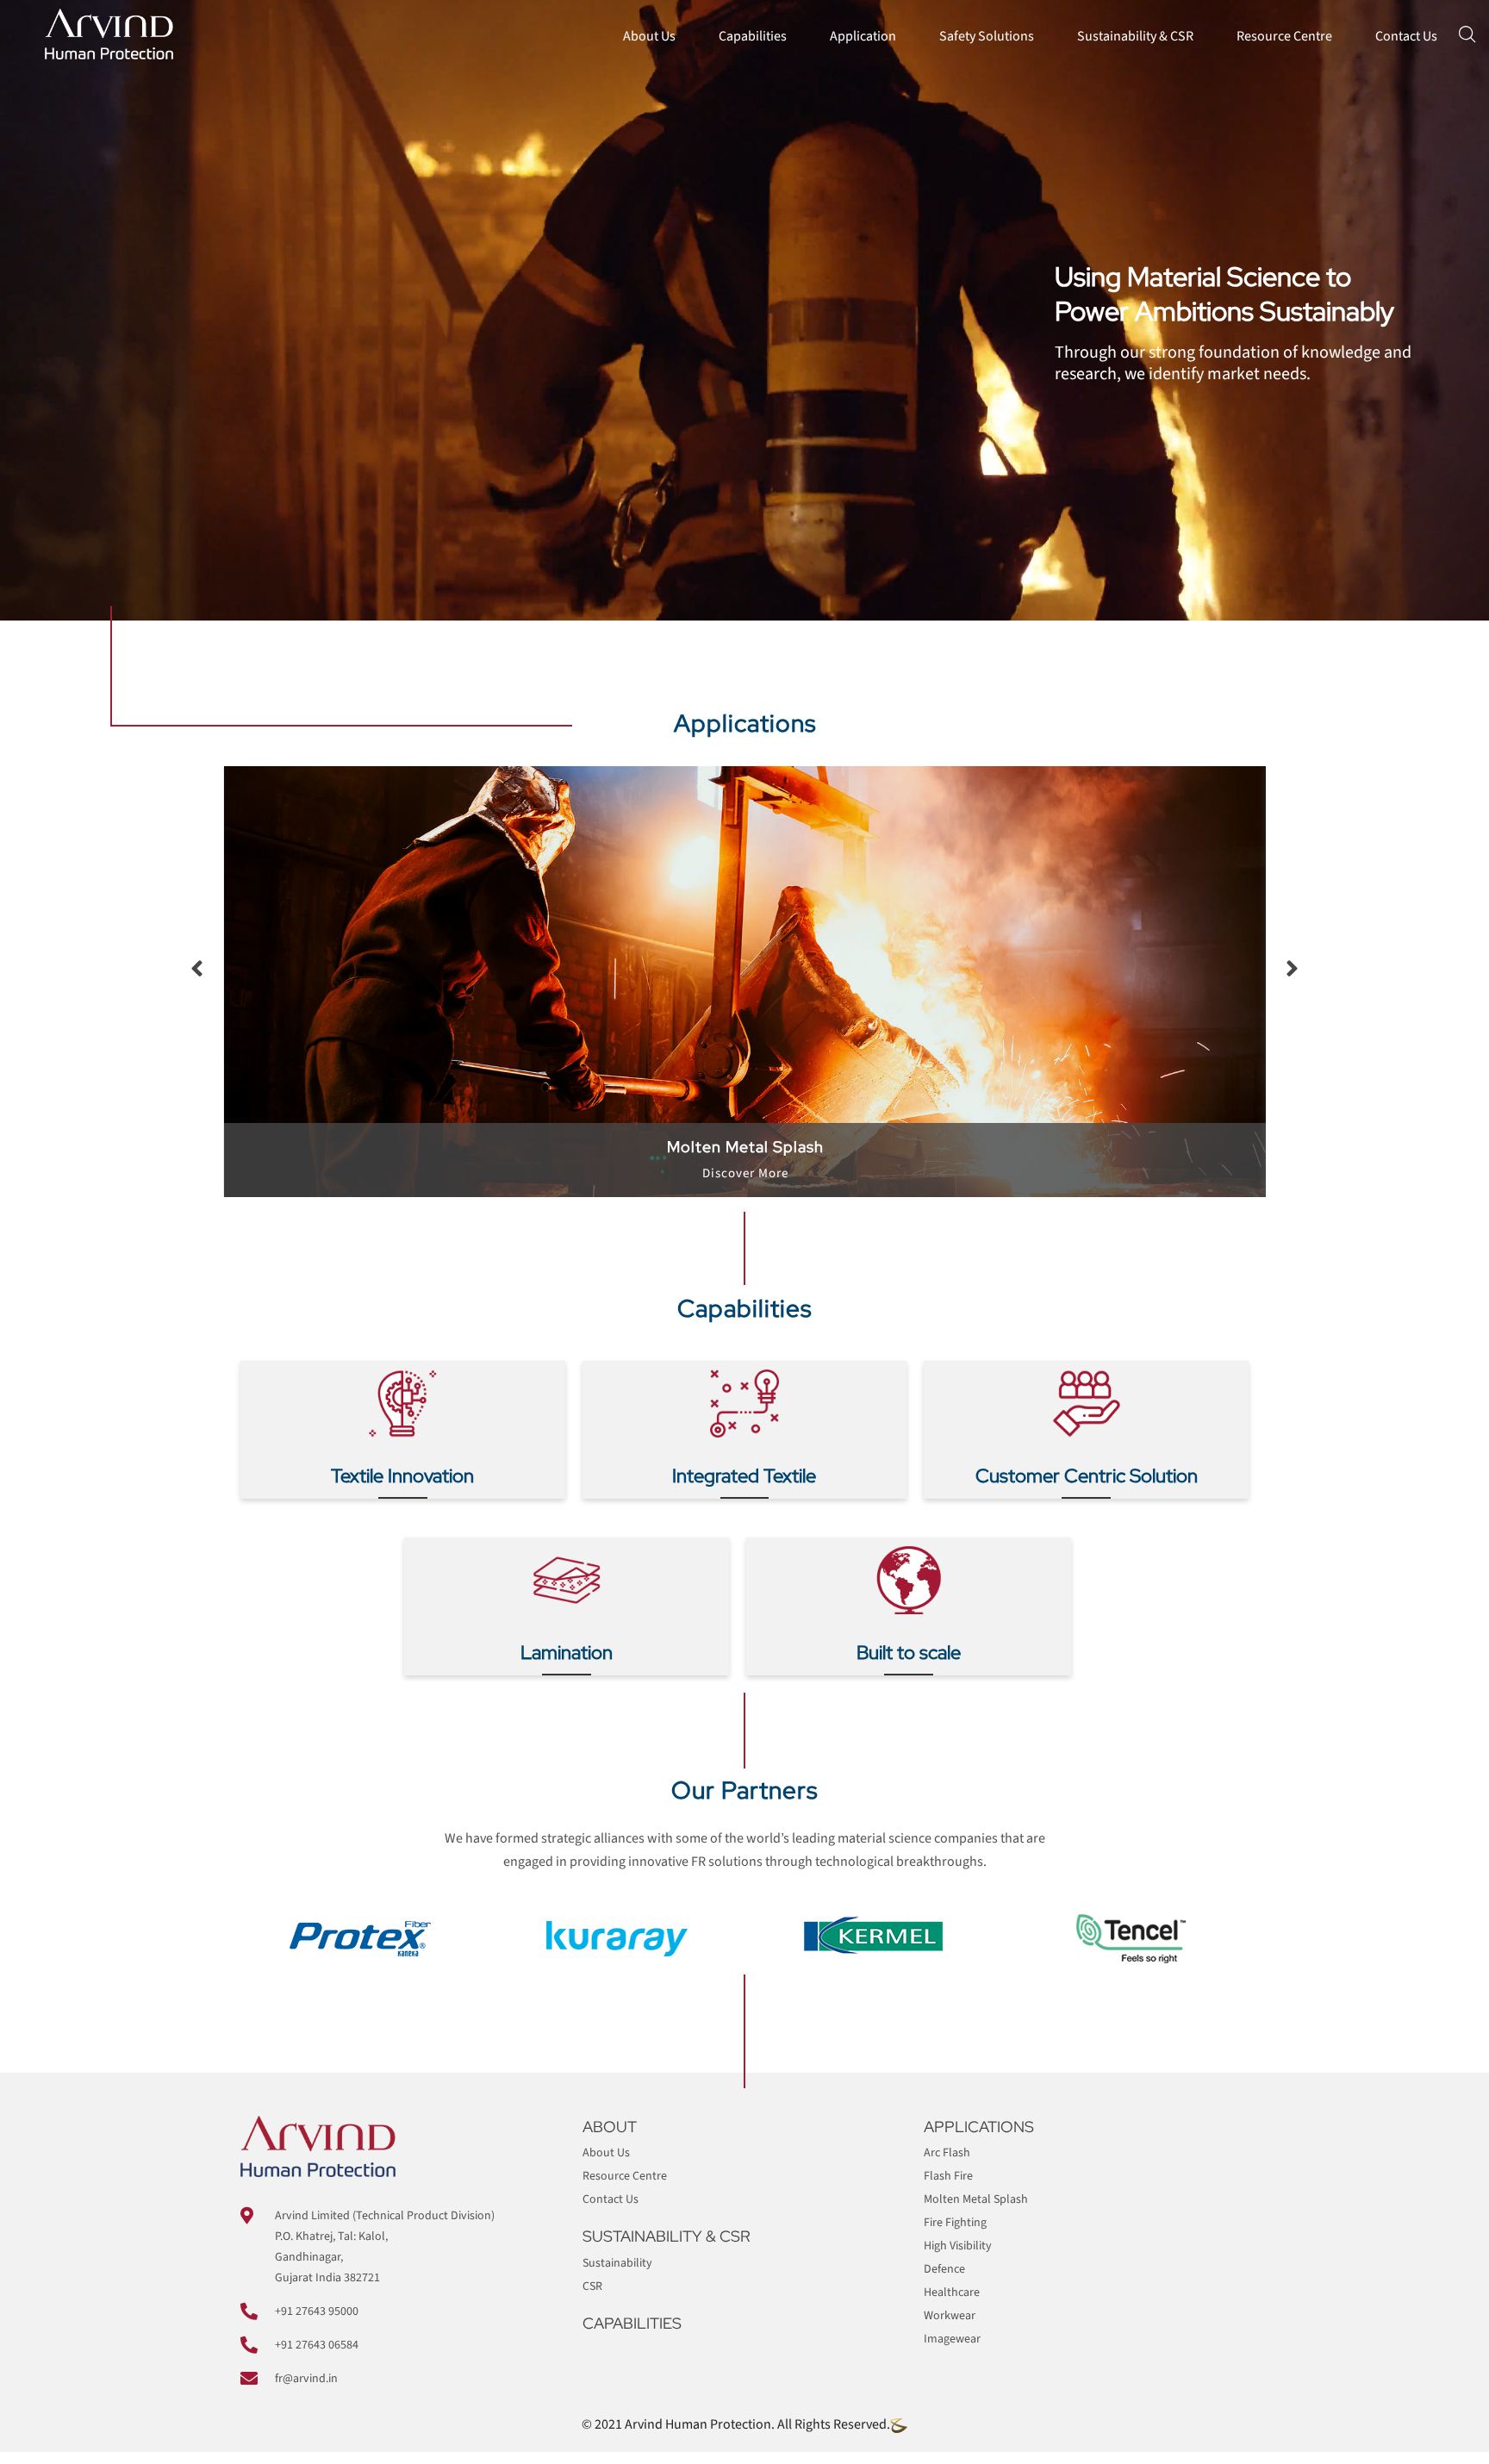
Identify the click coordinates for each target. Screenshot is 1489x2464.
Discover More (745, 1160)
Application (863, 36)
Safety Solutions (987, 36)
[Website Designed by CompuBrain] (899, 2424)
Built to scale (909, 1653)
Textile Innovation (402, 1476)
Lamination (567, 1653)
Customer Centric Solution (1087, 1476)
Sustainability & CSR (1135, 36)
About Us (649, 36)
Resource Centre (1284, 36)
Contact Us (1406, 36)
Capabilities (753, 36)
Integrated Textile (744, 1476)
